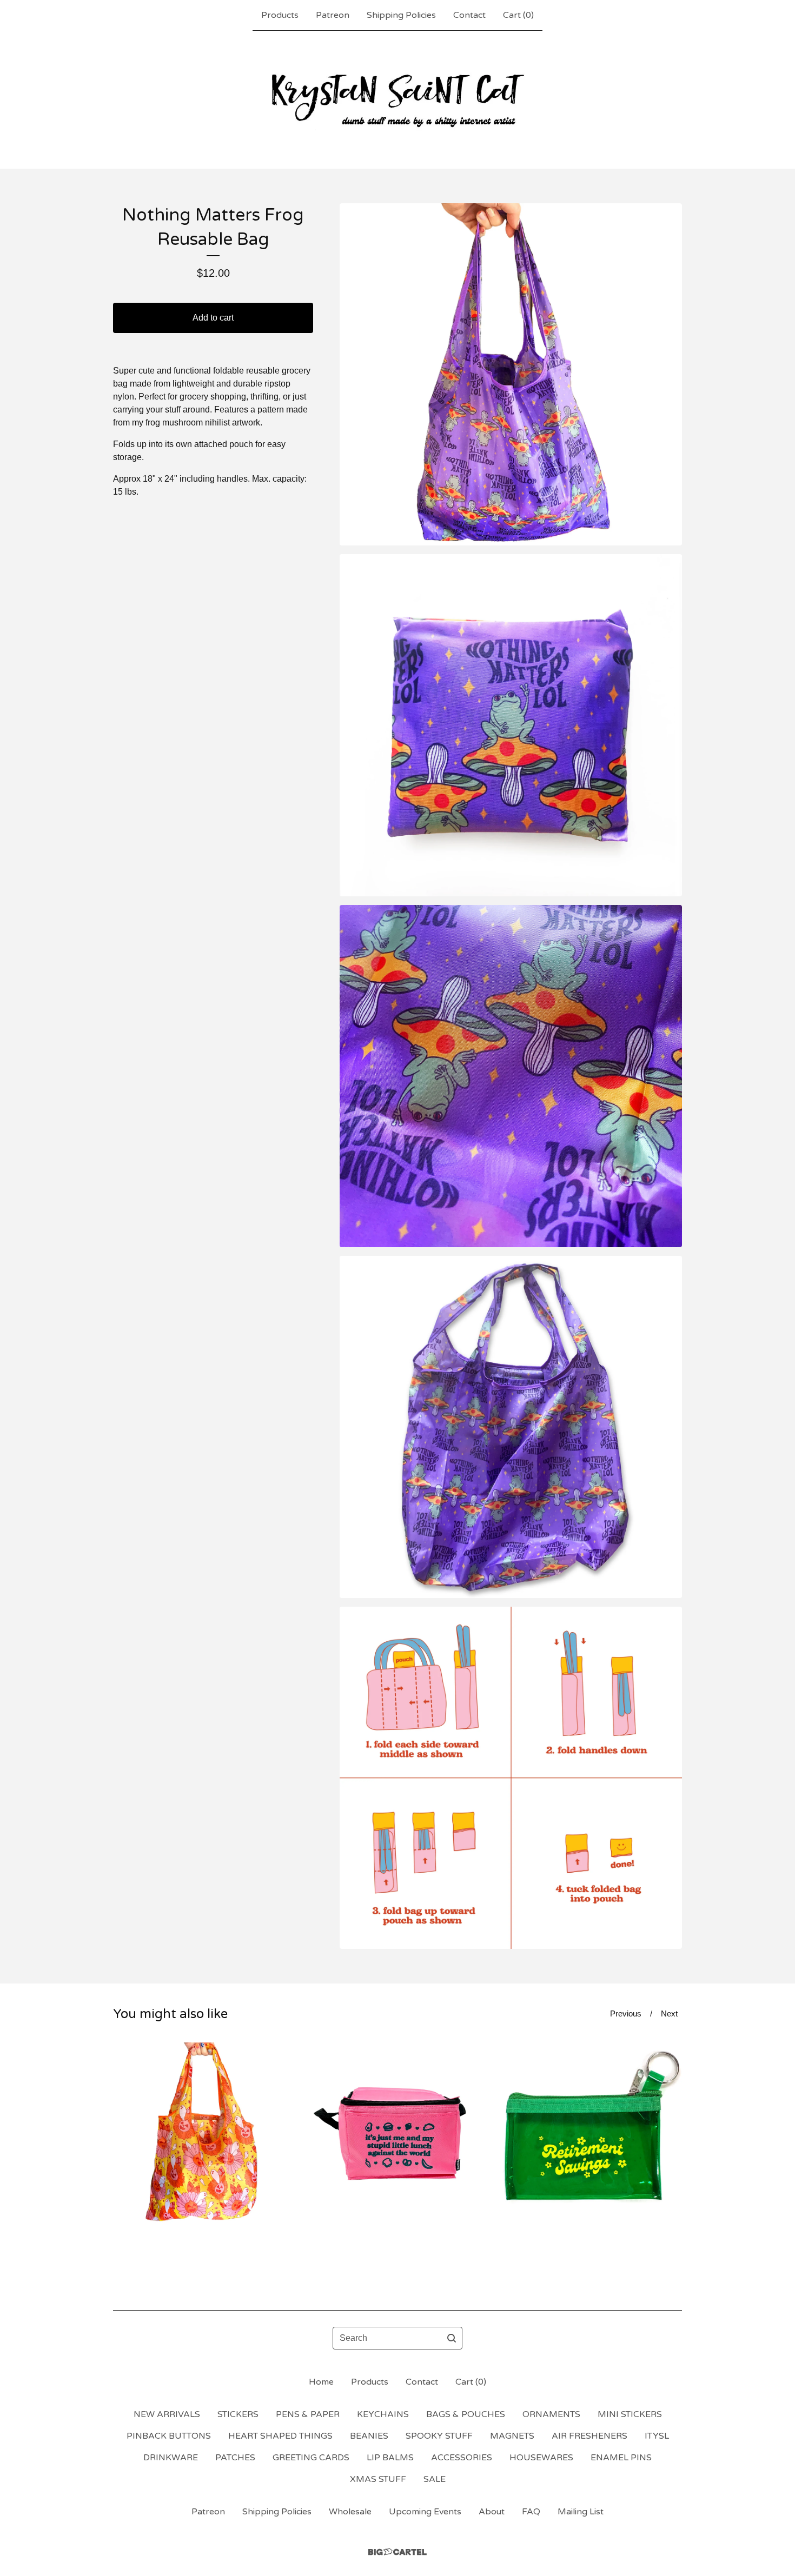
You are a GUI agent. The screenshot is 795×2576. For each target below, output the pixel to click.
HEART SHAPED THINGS (280, 2436)
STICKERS (238, 2414)
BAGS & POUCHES (466, 2414)
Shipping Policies (401, 15)
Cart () (518, 15)
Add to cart (213, 318)
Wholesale (350, 2512)
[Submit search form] (452, 2338)
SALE (435, 2479)
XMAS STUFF (378, 2479)
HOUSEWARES (541, 2458)
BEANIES (369, 2436)
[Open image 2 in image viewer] (511, 725)
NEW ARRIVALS (167, 2414)
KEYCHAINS (383, 2414)
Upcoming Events (425, 2512)
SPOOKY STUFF (439, 2436)
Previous (626, 2013)
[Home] (398, 99)
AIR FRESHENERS (589, 2436)
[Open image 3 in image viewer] (511, 1076)
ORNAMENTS (551, 2414)
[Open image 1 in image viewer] (511, 374)
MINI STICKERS (630, 2414)
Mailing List (581, 2512)
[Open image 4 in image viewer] (511, 1427)
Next (669, 2013)
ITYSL (657, 2436)
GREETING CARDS (311, 2458)
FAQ (531, 2512)
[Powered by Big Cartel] (398, 2552)
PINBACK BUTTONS (169, 2436)
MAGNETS (512, 2436)
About (492, 2512)
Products (280, 15)
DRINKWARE (171, 2458)
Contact (469, 15)
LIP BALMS (390, 2458)
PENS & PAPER (308, 2414)
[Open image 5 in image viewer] (511, 1778)
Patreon (333, 15)
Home (321, 2382)
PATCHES (235, 2458)
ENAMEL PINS (621, 2458)
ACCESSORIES (462, 2458)
